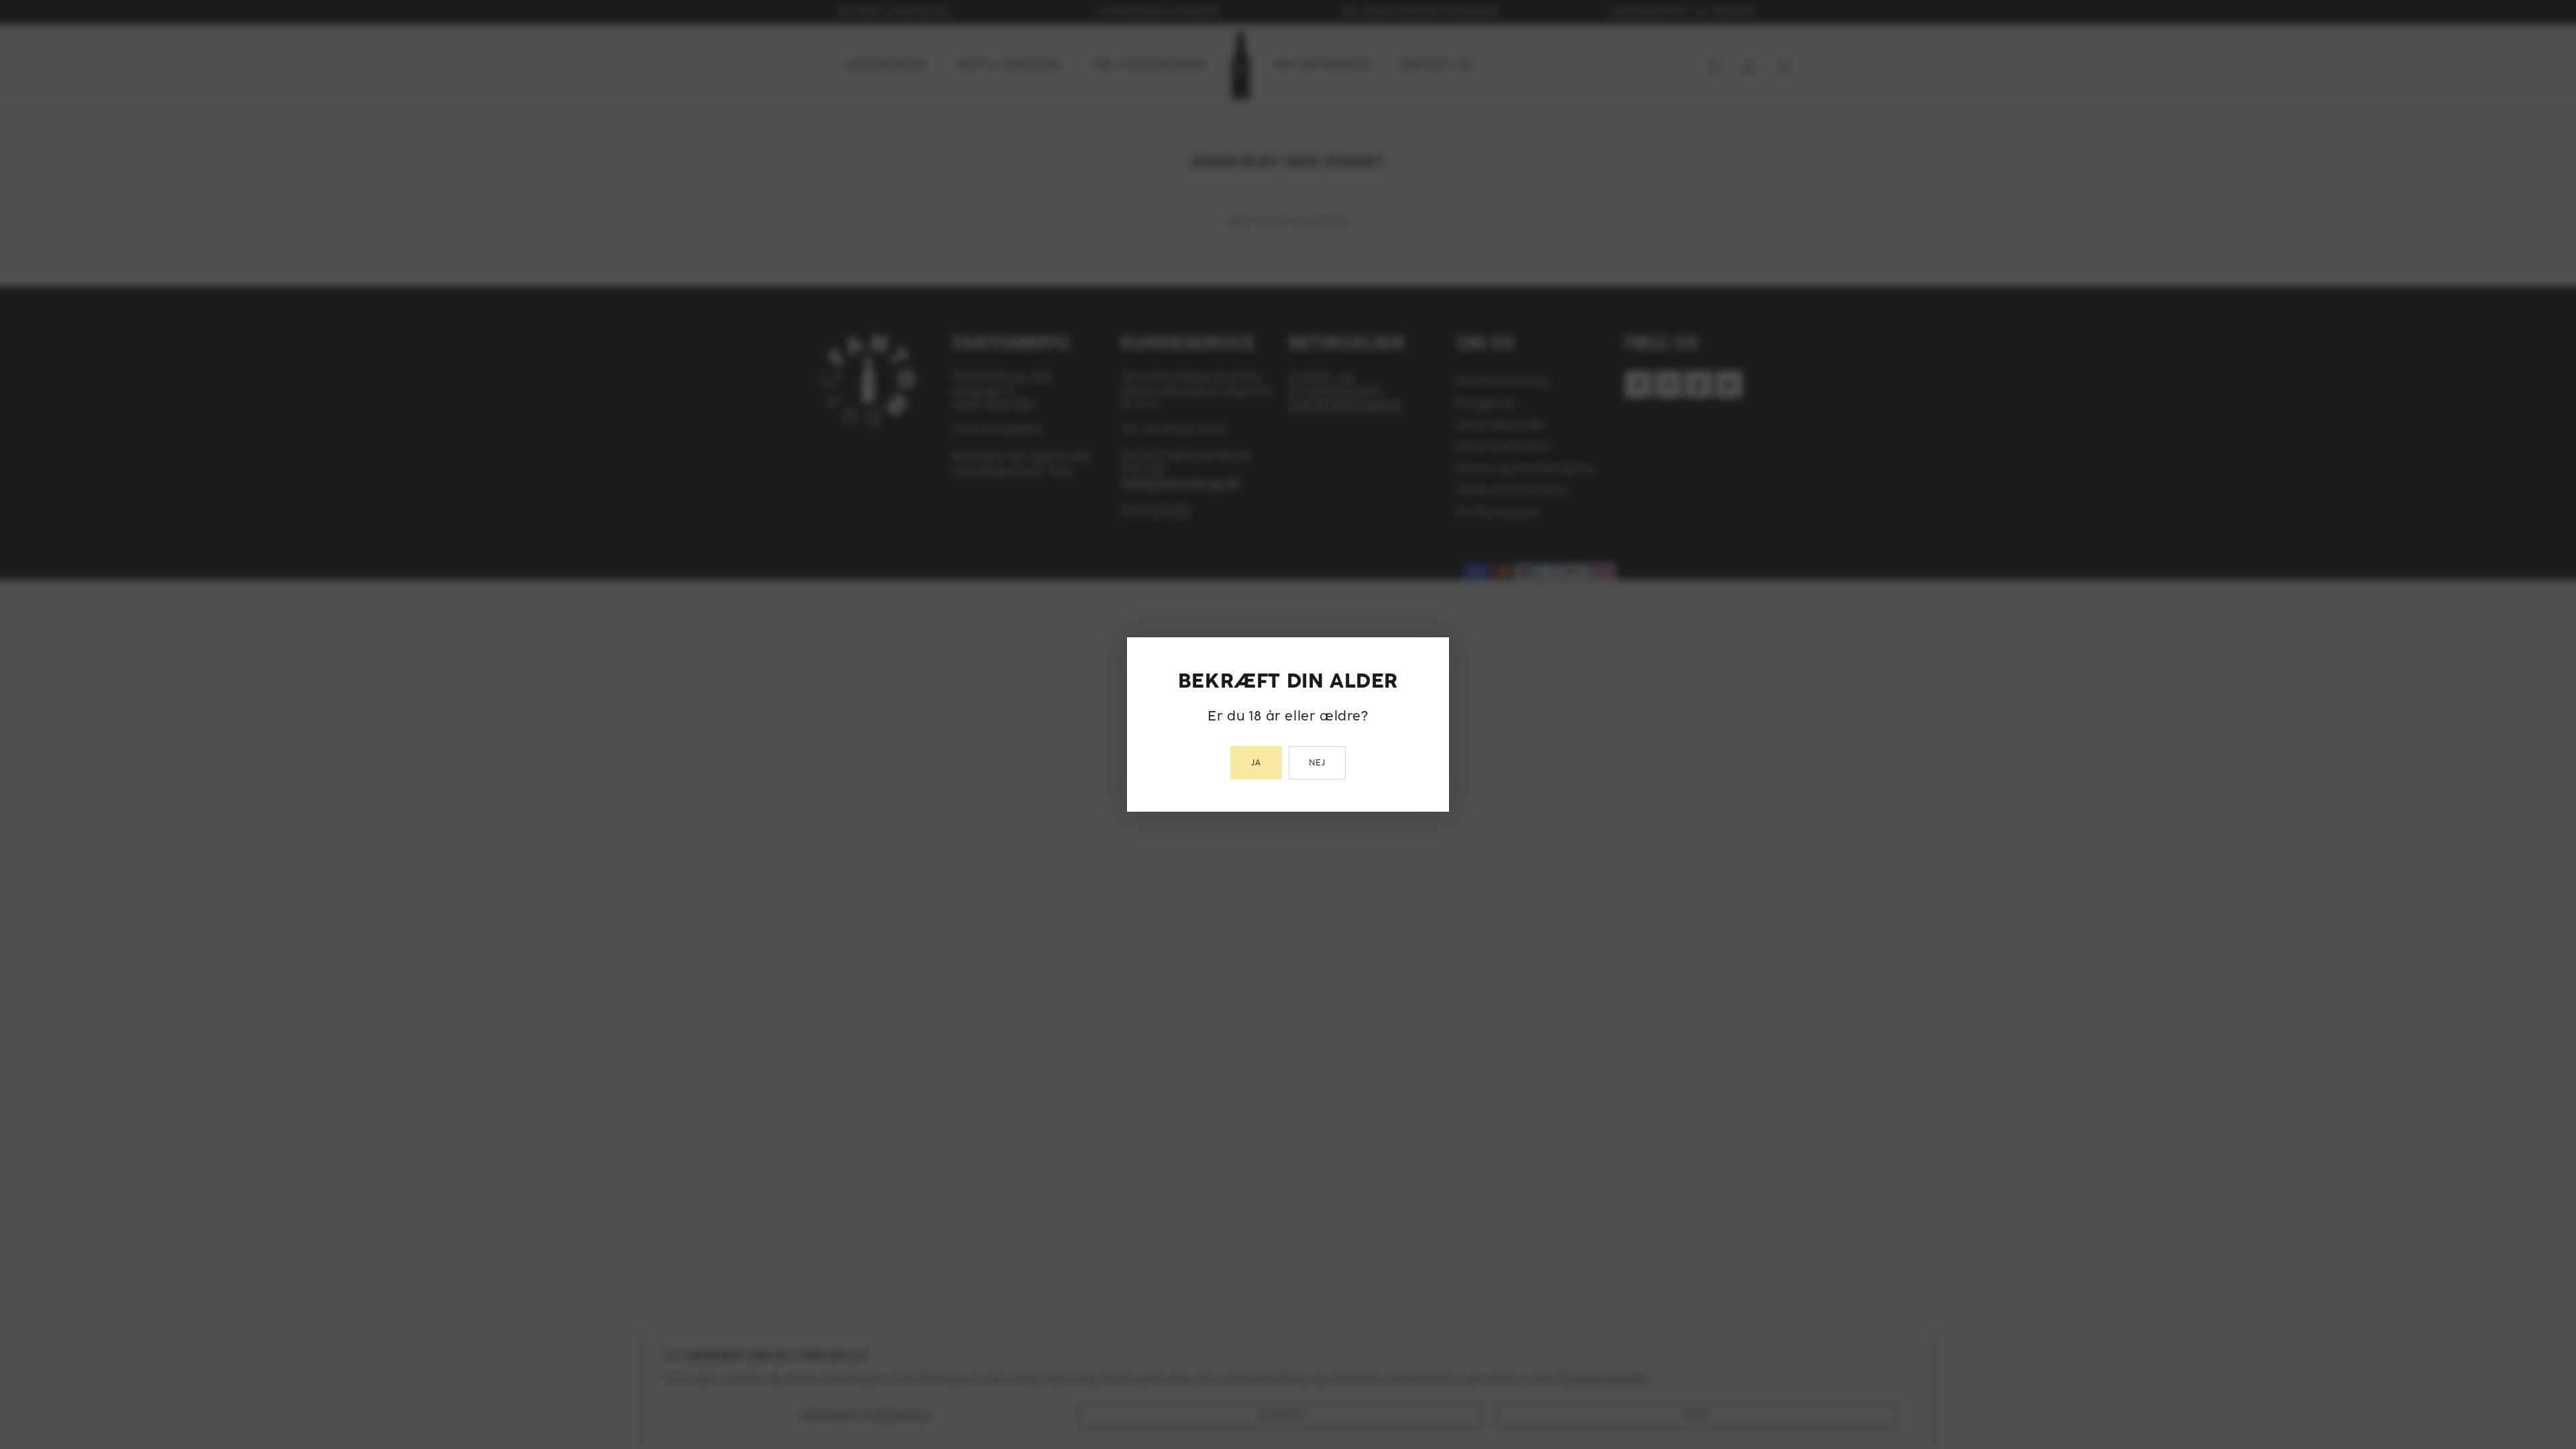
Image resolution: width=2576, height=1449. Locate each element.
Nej (1318, 763)
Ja (1256, 763)
